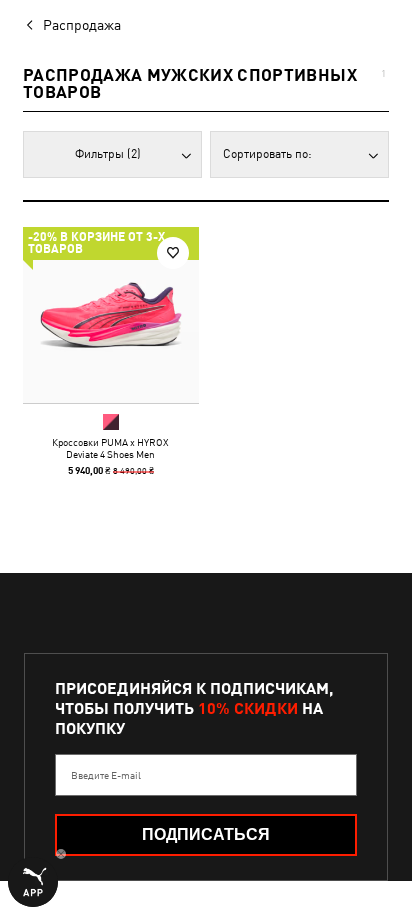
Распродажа (82, 25)
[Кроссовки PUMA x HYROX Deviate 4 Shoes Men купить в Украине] (111, 315)
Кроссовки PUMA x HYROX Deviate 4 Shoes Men (110, 448)
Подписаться (206, 834)
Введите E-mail (106, 775)
